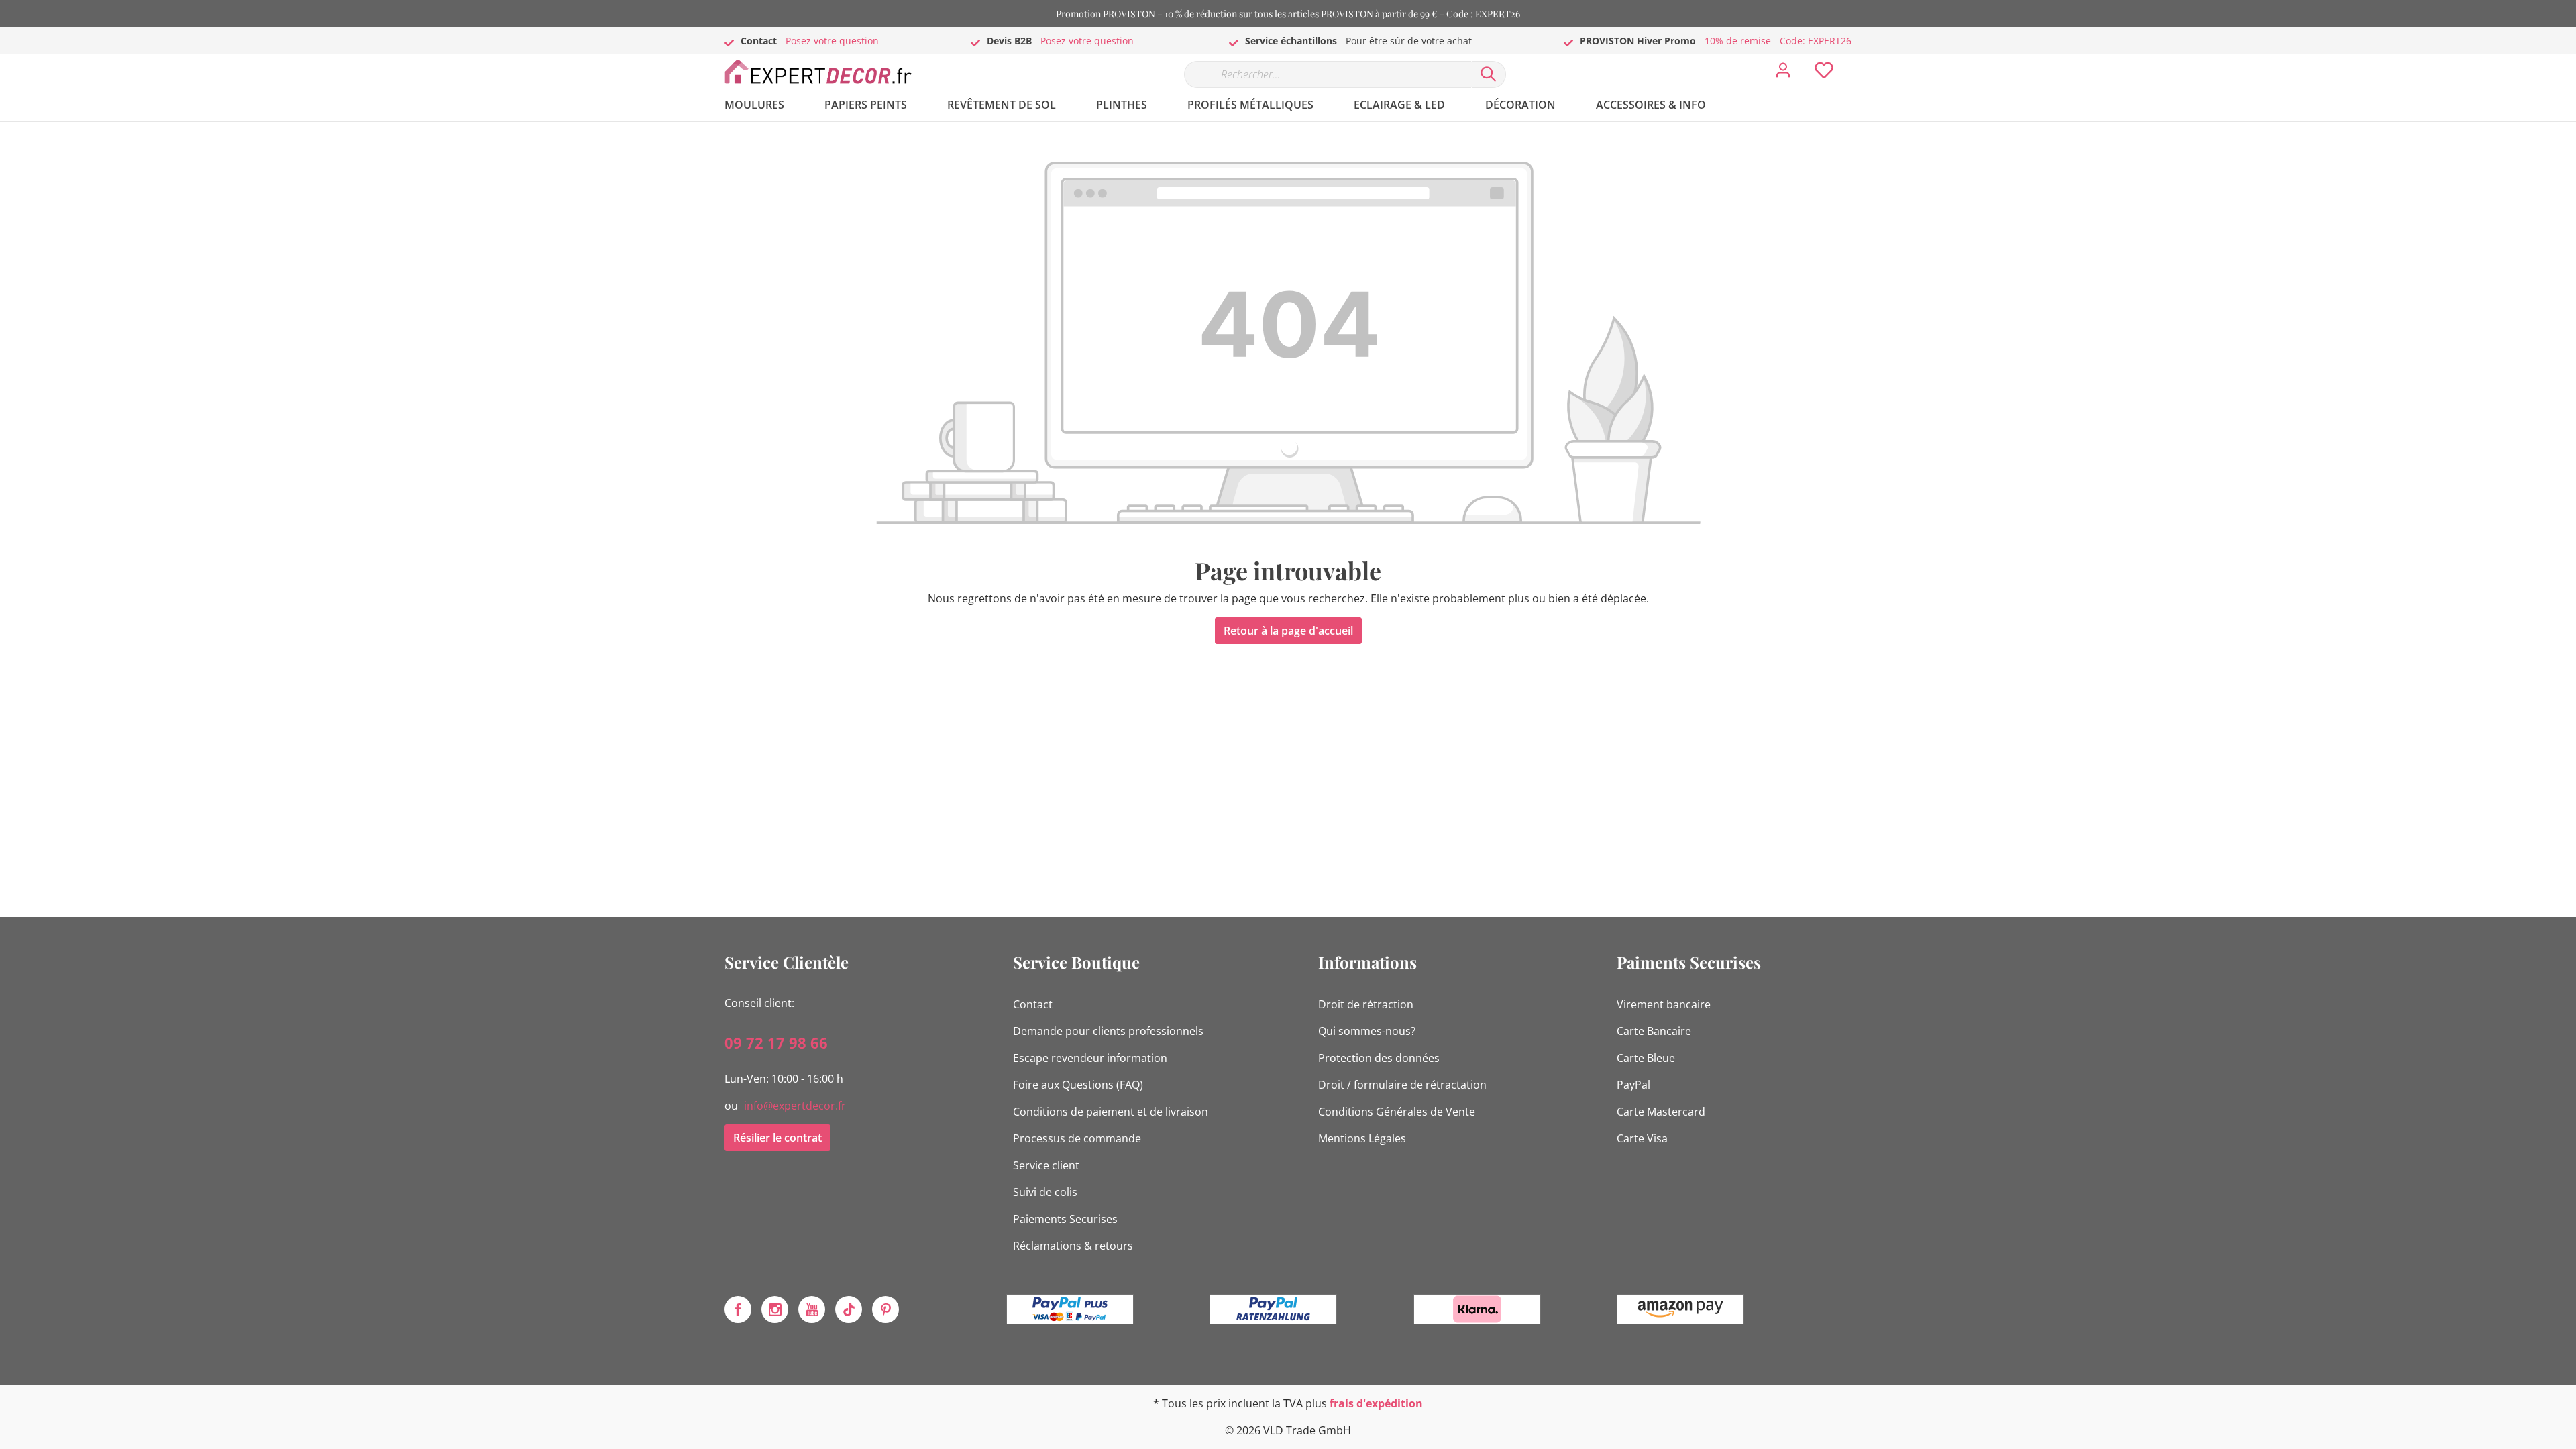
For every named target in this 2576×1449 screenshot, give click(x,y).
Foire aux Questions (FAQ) (1078, 1085)
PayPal (1633, 1085)
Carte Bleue (1646, 1058)
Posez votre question (832, 41)
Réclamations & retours (1073, 1246)
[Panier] (1857, 60)
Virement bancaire (1664, 1004)
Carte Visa (1642, 1138)
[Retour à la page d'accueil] (825, 71)
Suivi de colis (1045, 1192)
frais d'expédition (1376, 1403)
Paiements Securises (1065, 1219)
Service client (1046, 1165)
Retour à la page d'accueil (1288, 631)
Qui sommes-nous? (1367, 1031)
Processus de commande (1077, 1138)
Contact (1033, 1004)
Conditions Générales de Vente (1397, 1112)
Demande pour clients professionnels (1108, 1031)
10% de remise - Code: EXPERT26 (1778, 41)
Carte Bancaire (1654, 1031)
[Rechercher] (1489, 74)
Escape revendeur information (1090, 1058)
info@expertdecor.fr (795, 1106)
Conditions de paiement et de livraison (1111, 1112)
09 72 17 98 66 (776, 1042)
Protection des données (1379, 1058)
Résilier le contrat (777, 1138)
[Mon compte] (1783, 74)
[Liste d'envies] (1824, 74)
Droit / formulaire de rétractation (1402, 1085)
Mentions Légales (1362, 1138)
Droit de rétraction (1366, 1004)
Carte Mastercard (1661, 1112)
